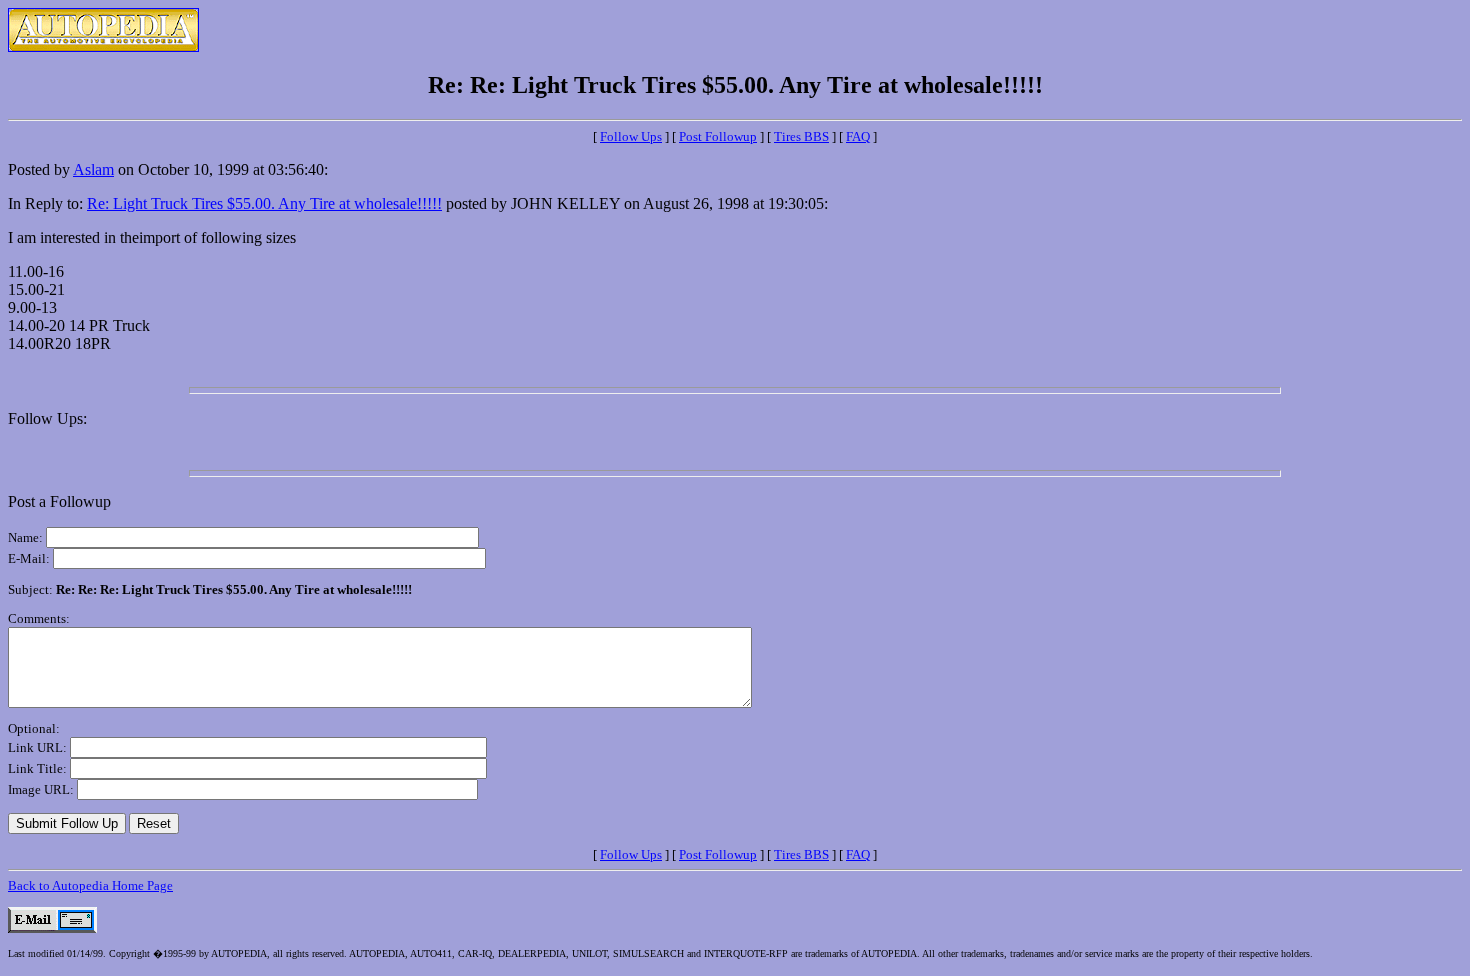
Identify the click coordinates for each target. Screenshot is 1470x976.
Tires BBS (801, 136)
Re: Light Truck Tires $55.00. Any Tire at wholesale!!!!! (264, 203)
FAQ (858, 136)
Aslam (93, 169)
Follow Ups (631, 136)
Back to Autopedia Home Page (90, 885)
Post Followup (718, 136)
